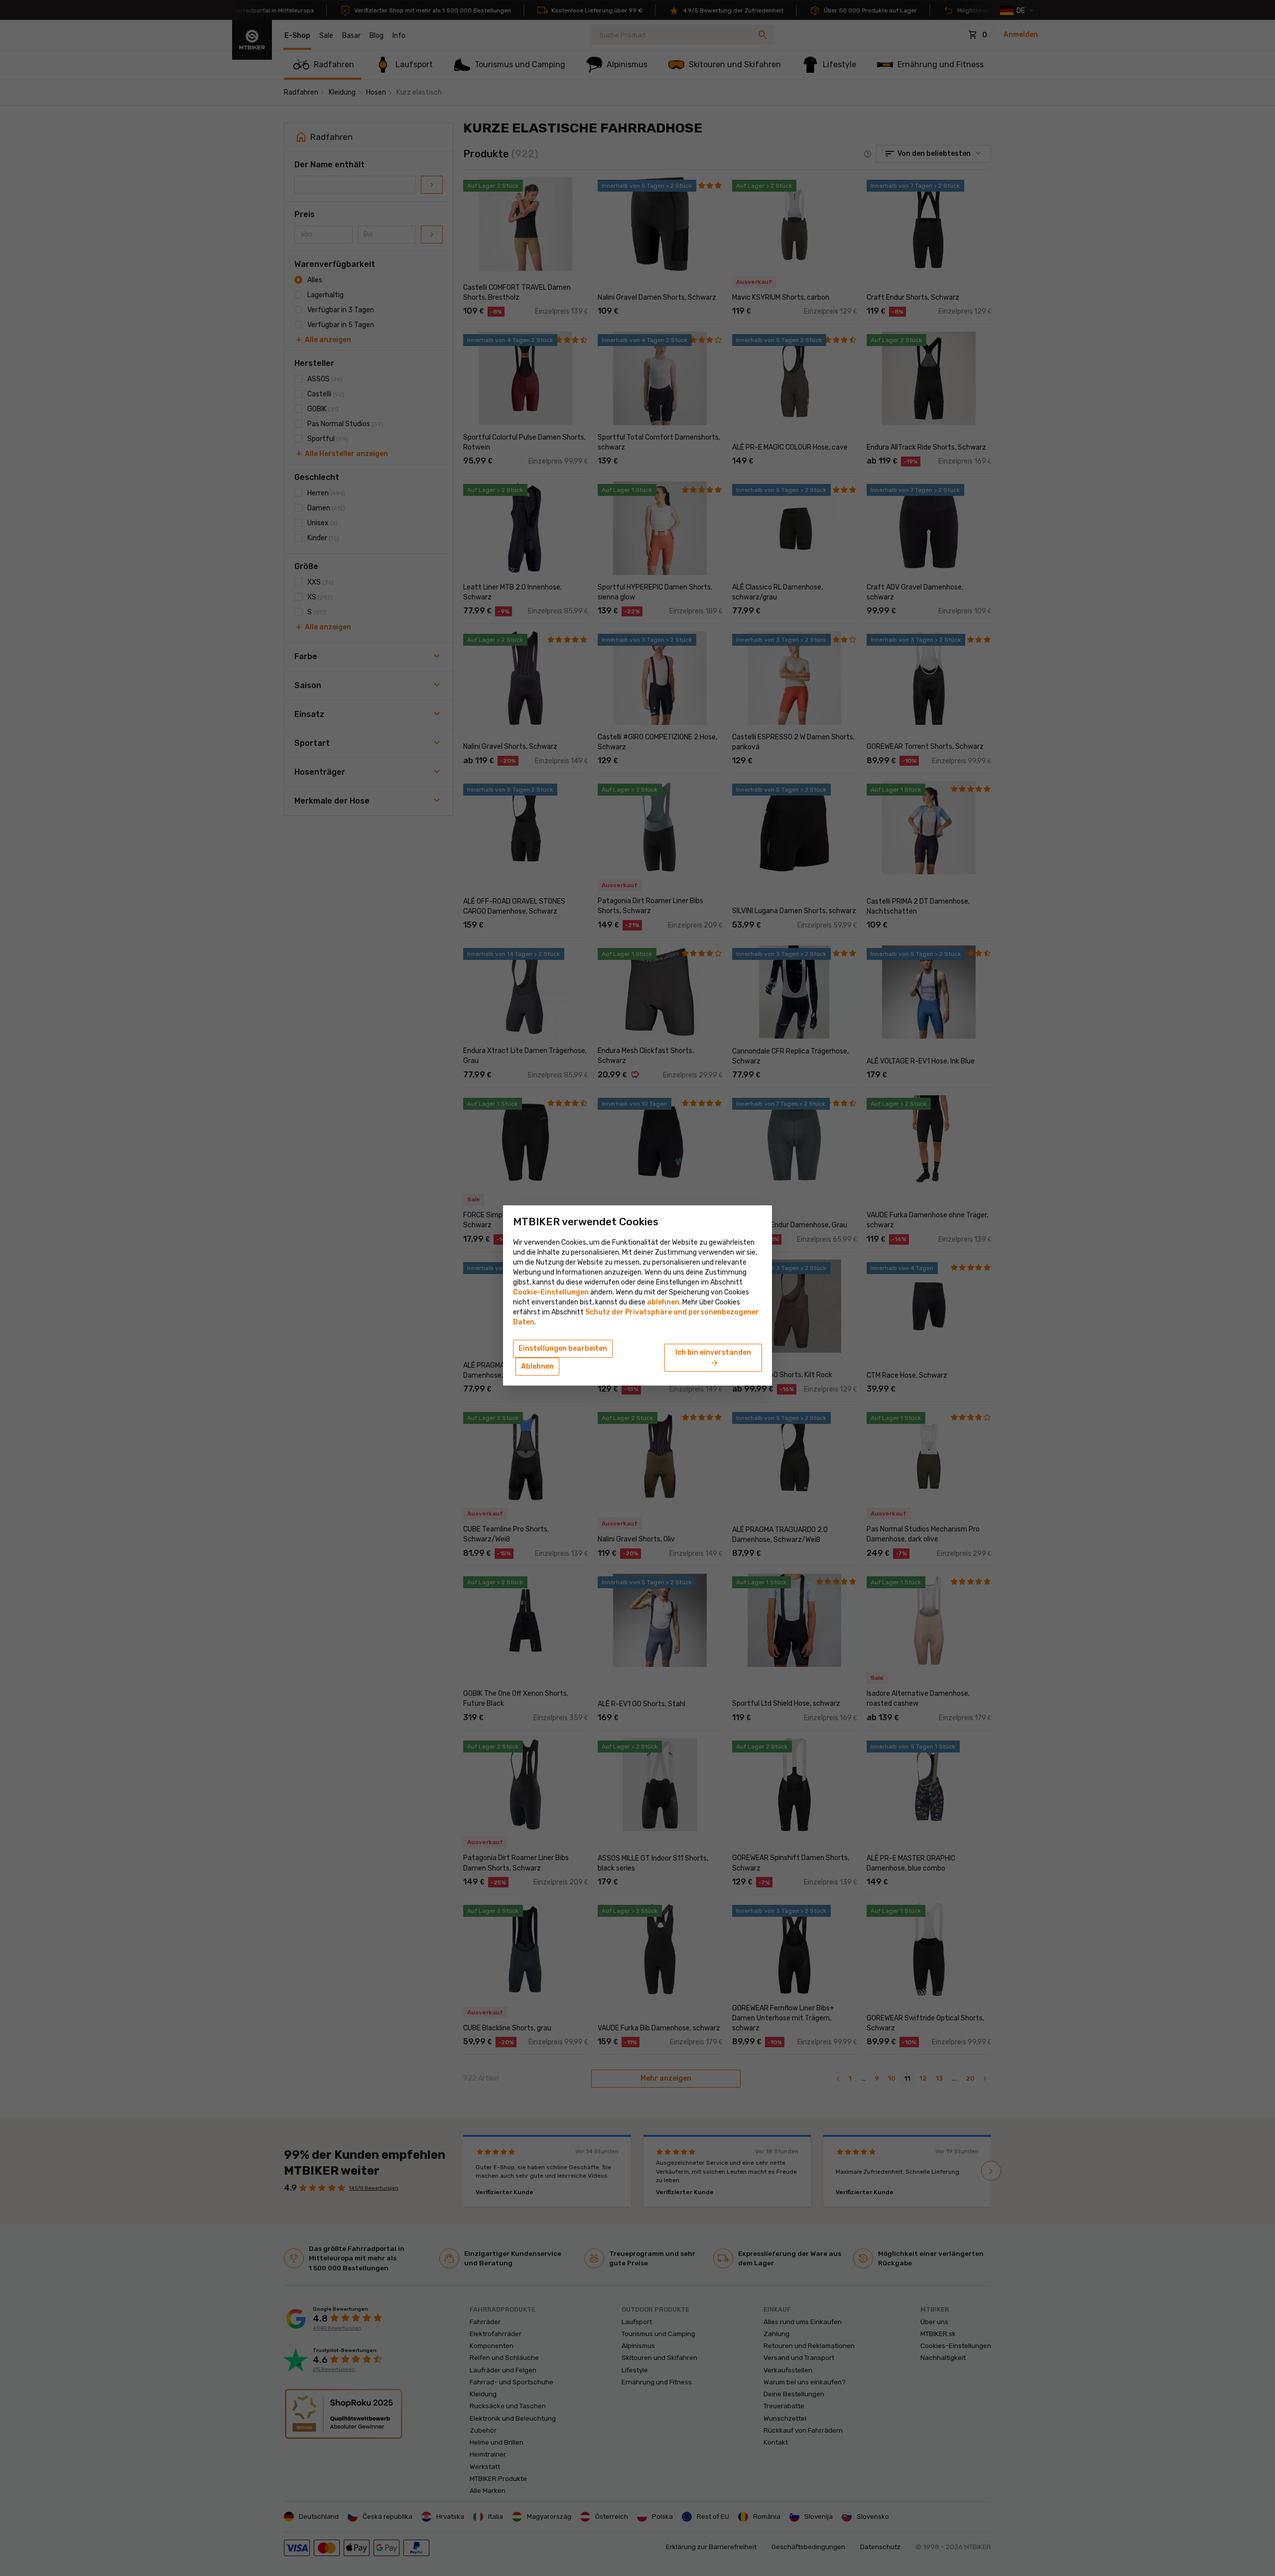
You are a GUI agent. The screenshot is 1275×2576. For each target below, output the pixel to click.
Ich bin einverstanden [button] (713, 1358)
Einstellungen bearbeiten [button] (563, 1348)
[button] (663, 1302)
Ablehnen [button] (537, 1366)
